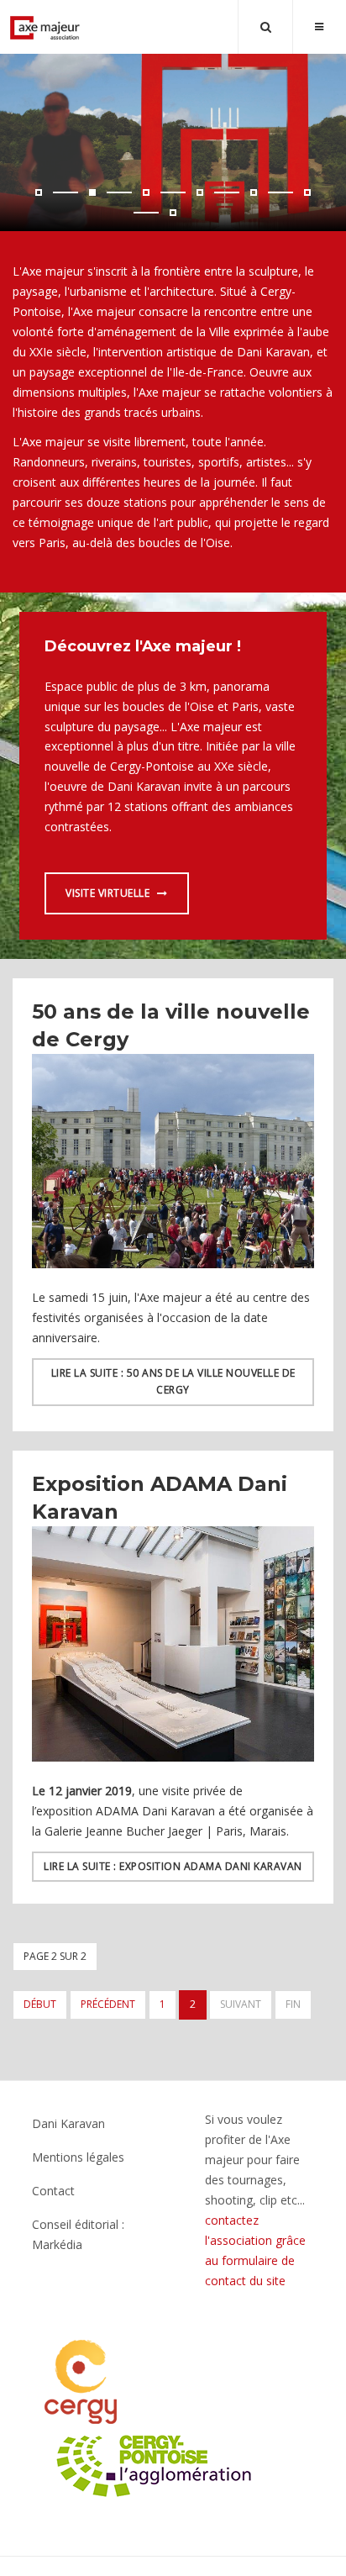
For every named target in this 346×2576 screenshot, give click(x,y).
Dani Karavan (68, 2123)
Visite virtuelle (109, 893)
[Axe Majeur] (46, 28)
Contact (53, 2191)
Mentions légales (78, 2157)
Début (40, 2004)
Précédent (108, 2004)
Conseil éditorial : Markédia (78, 2234)
